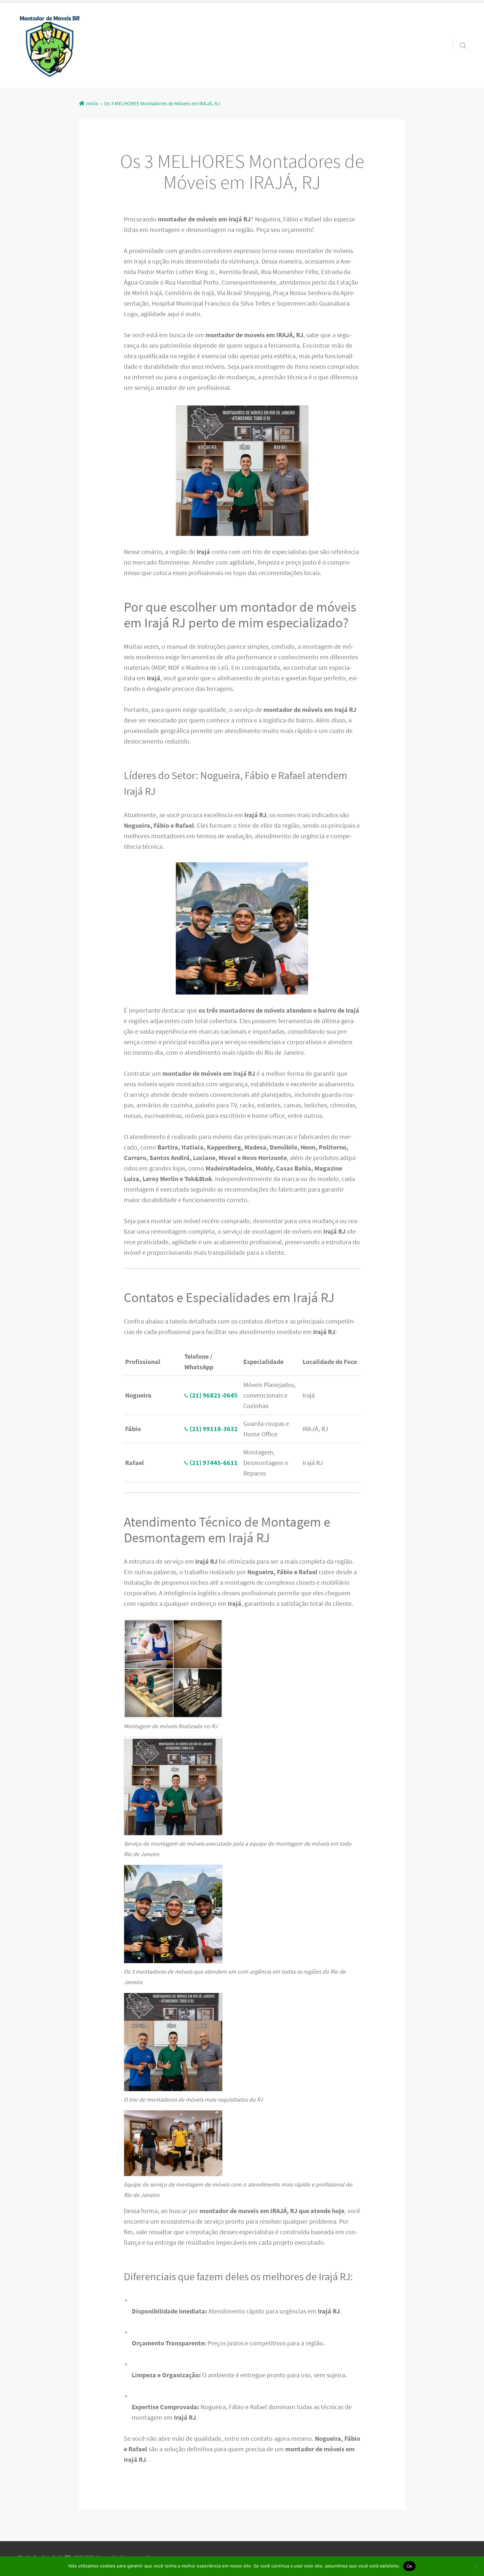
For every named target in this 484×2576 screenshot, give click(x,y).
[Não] (476, 2566)
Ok (410, 2566)
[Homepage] (50, 45)
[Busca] (457, 37)
